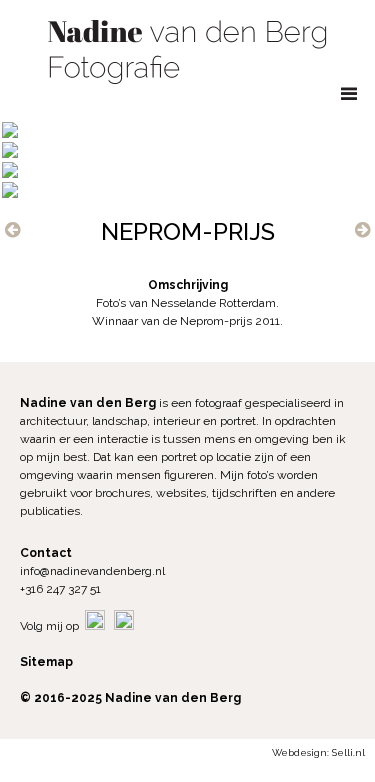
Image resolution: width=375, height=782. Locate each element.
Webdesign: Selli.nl (318, 752)
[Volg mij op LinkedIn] (95, 626)
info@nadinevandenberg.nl (92, 571)
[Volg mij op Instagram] (124, 626)
